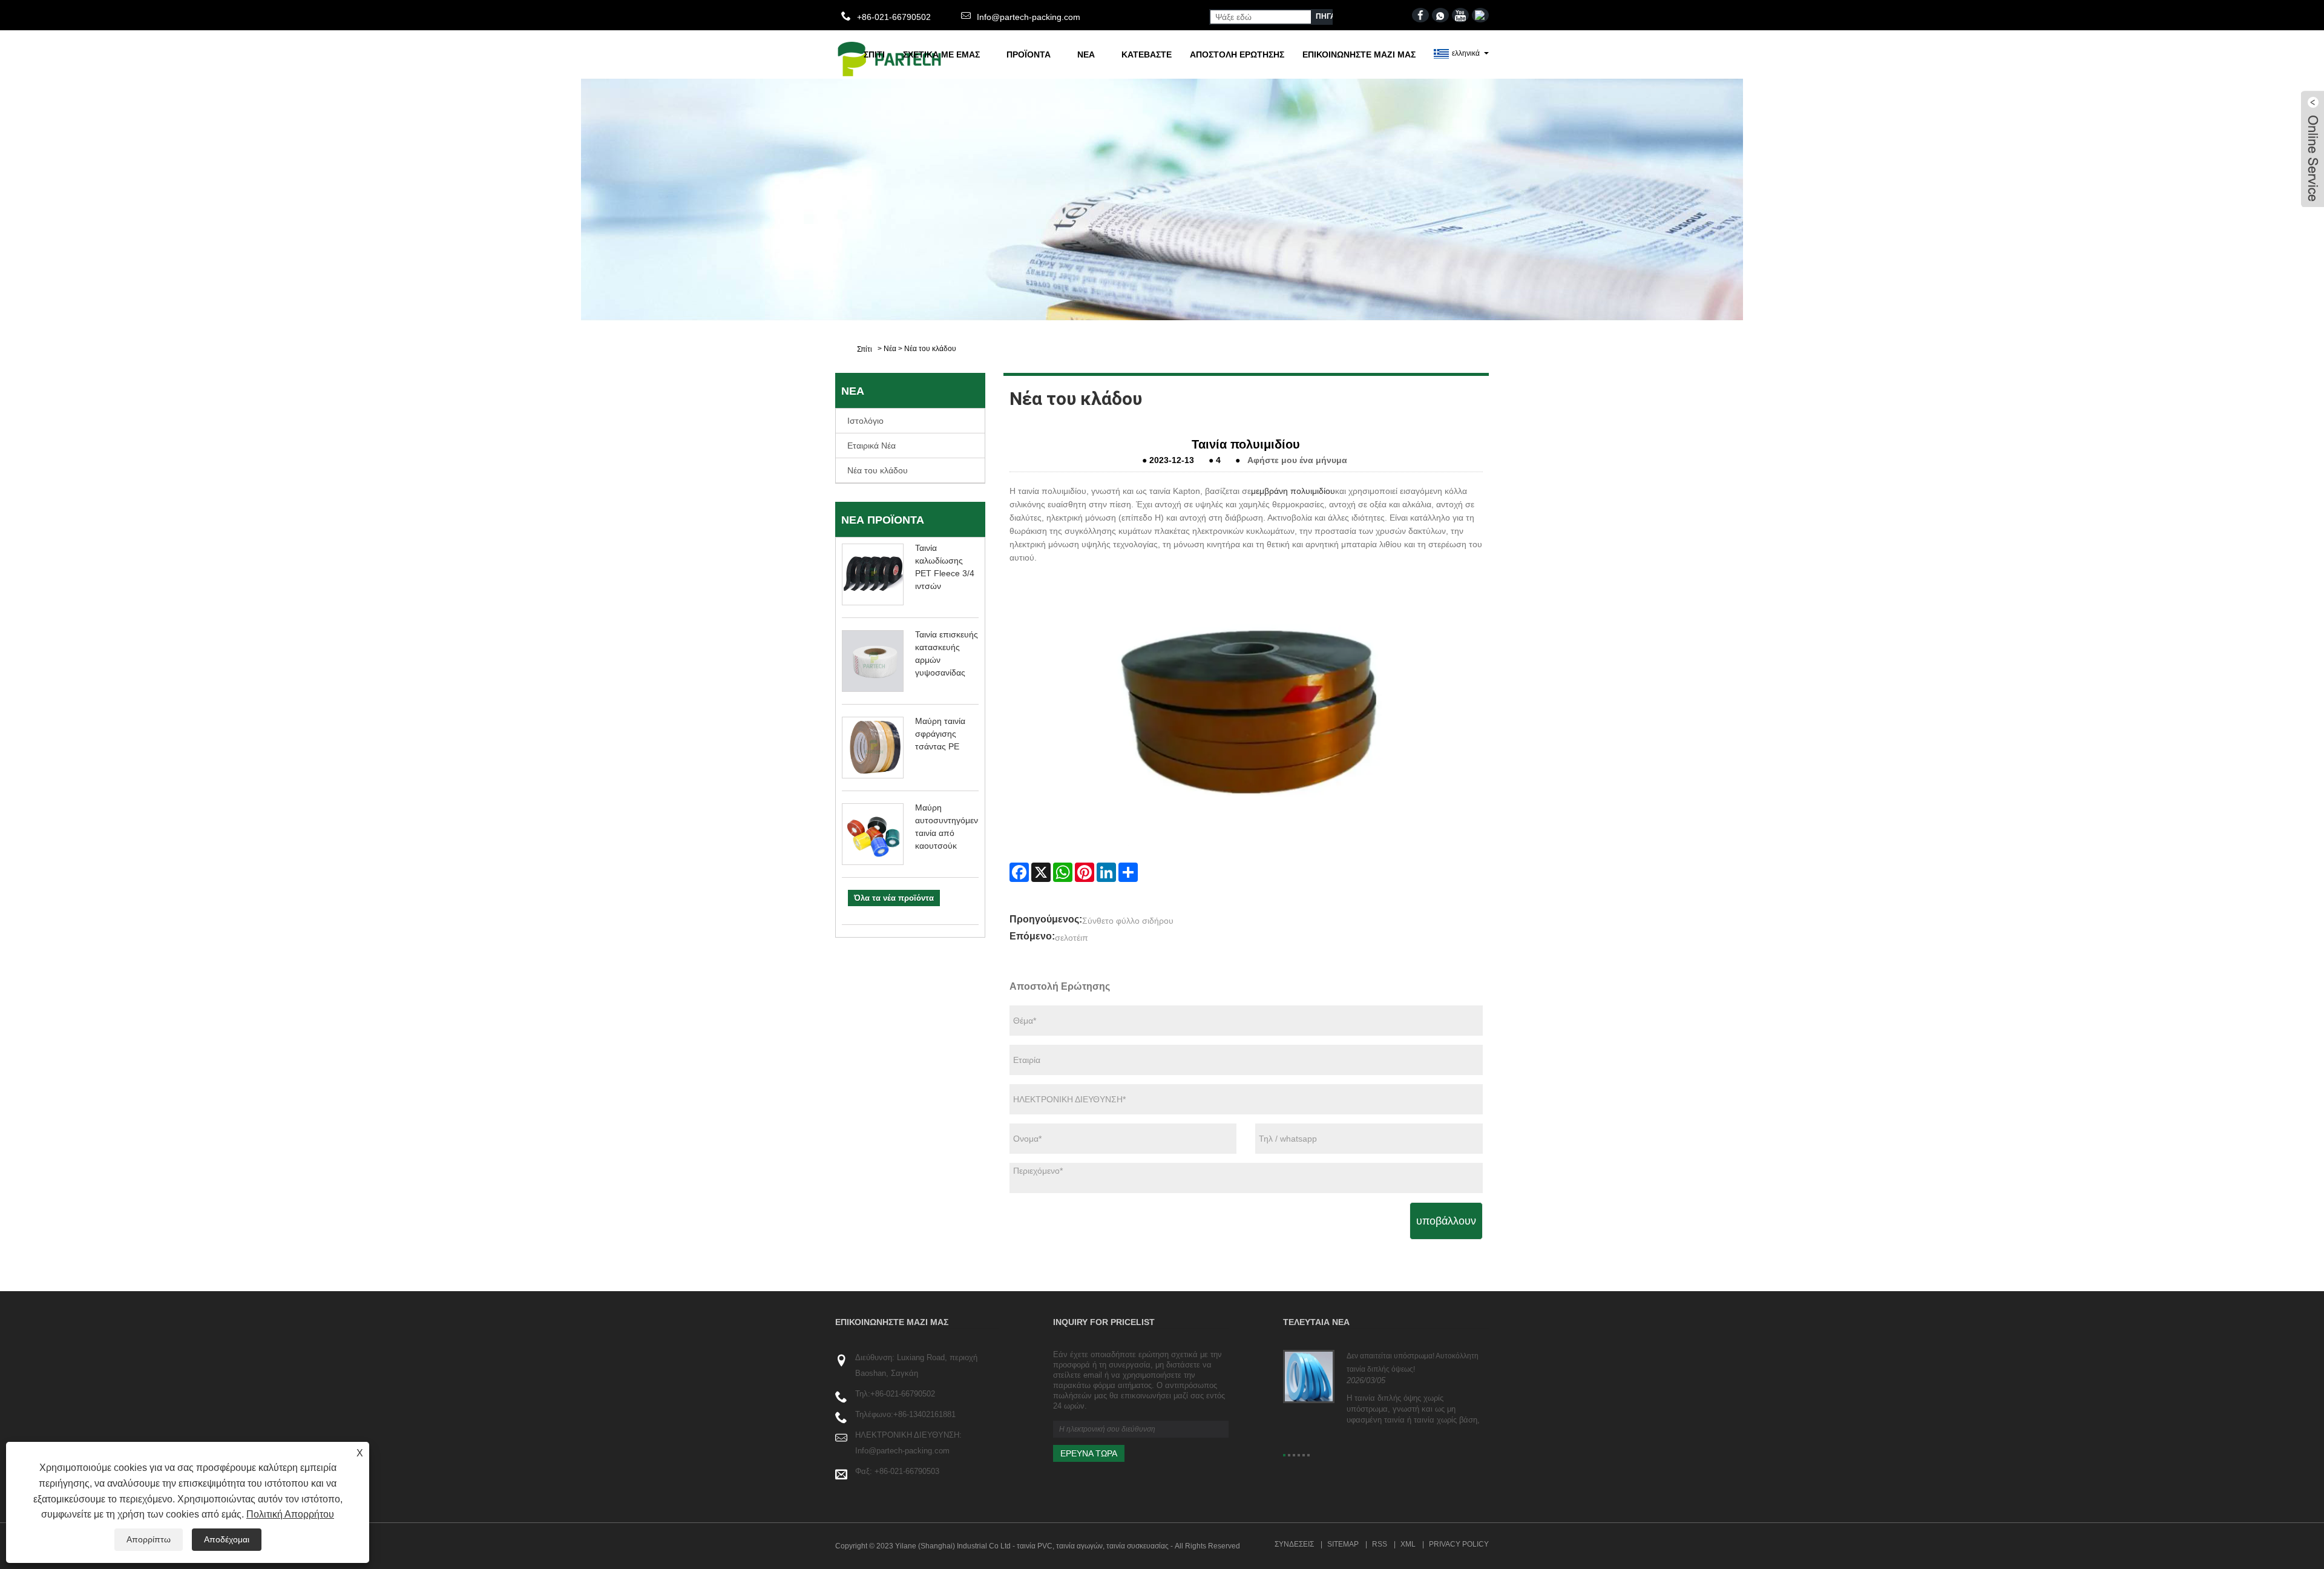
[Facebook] (1019, 872)
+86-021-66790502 (903, 1394)
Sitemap (1343, 1544)
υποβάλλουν (1446, 1221)
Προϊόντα (1029, 54)
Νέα (1086, 54)
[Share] (1128, 872)
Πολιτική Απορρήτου (290, 1514)
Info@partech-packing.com (1029, 17)
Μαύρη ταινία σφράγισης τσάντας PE (940, 734)
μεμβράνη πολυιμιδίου (1293, 491)
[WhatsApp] (1063, 872)
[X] (1041, 872)
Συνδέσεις (1294, 1544)
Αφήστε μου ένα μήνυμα (1297, 460)
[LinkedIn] (1106, 872)
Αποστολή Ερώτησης (1237, 54)
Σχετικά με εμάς (941, 54)
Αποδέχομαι (227, 1539)
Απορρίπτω (149, 1539)
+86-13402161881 (924, 1414)
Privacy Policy (1459, 1544)
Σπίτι (874, 54)
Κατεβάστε (1147, 54)
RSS (1380, 1544)
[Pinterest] (1085, 872)
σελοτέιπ (1072, 938)
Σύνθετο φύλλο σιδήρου (1128, 921)
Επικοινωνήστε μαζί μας (1359, 54)
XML (1408, 1544)
